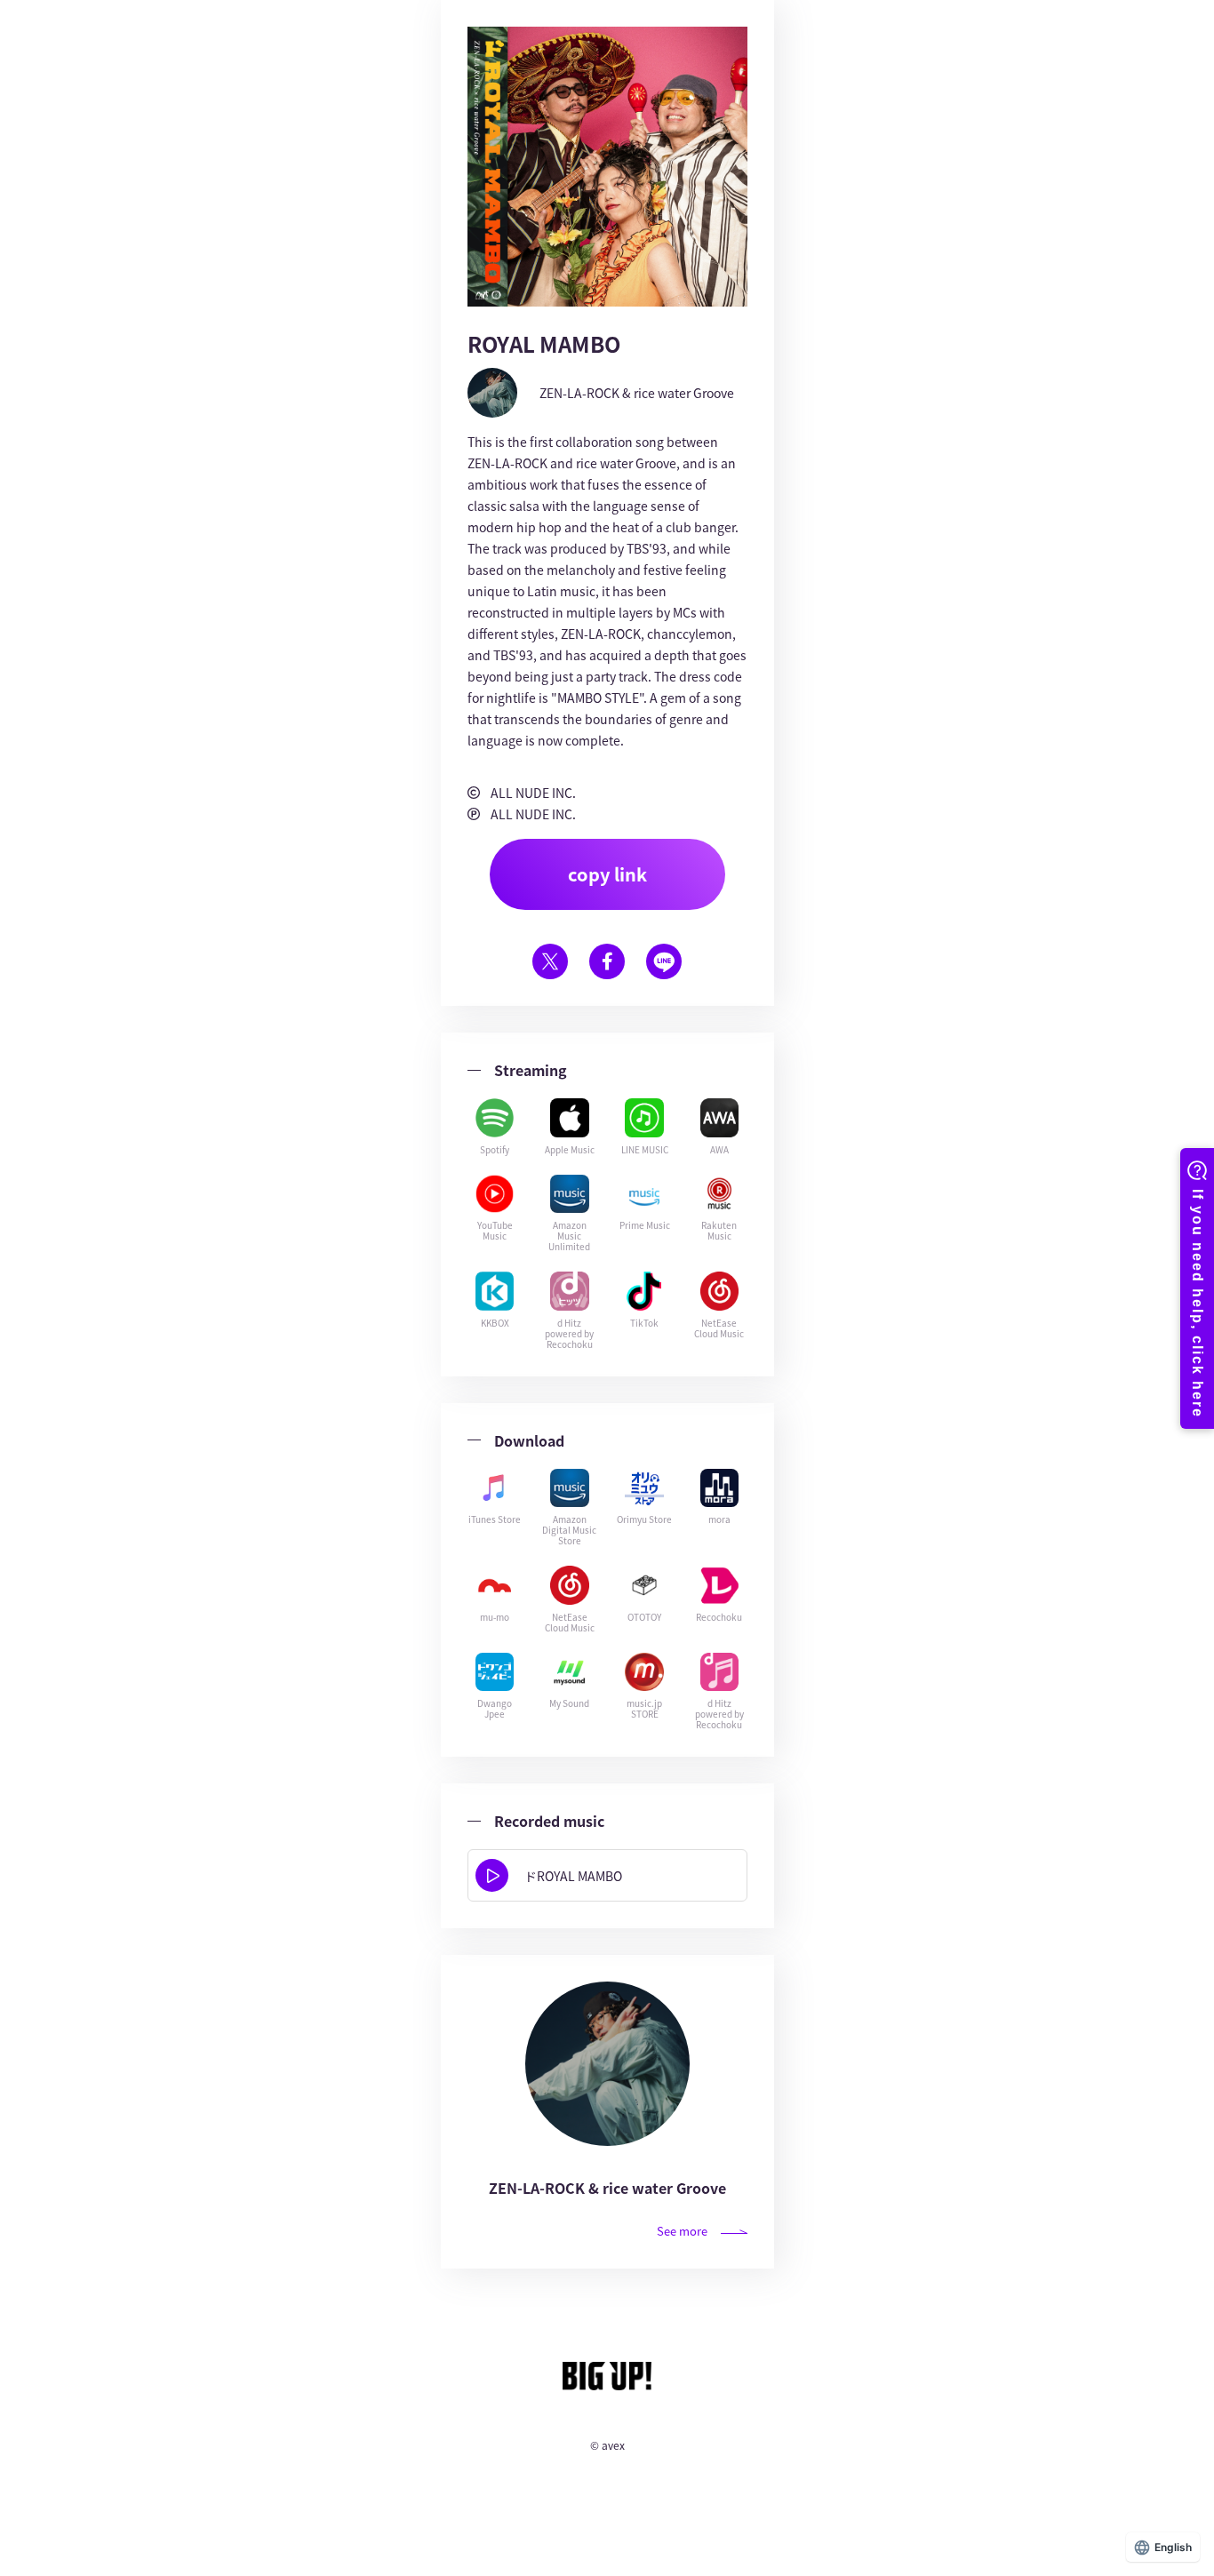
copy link (607, 874)
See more (682, 2231)
